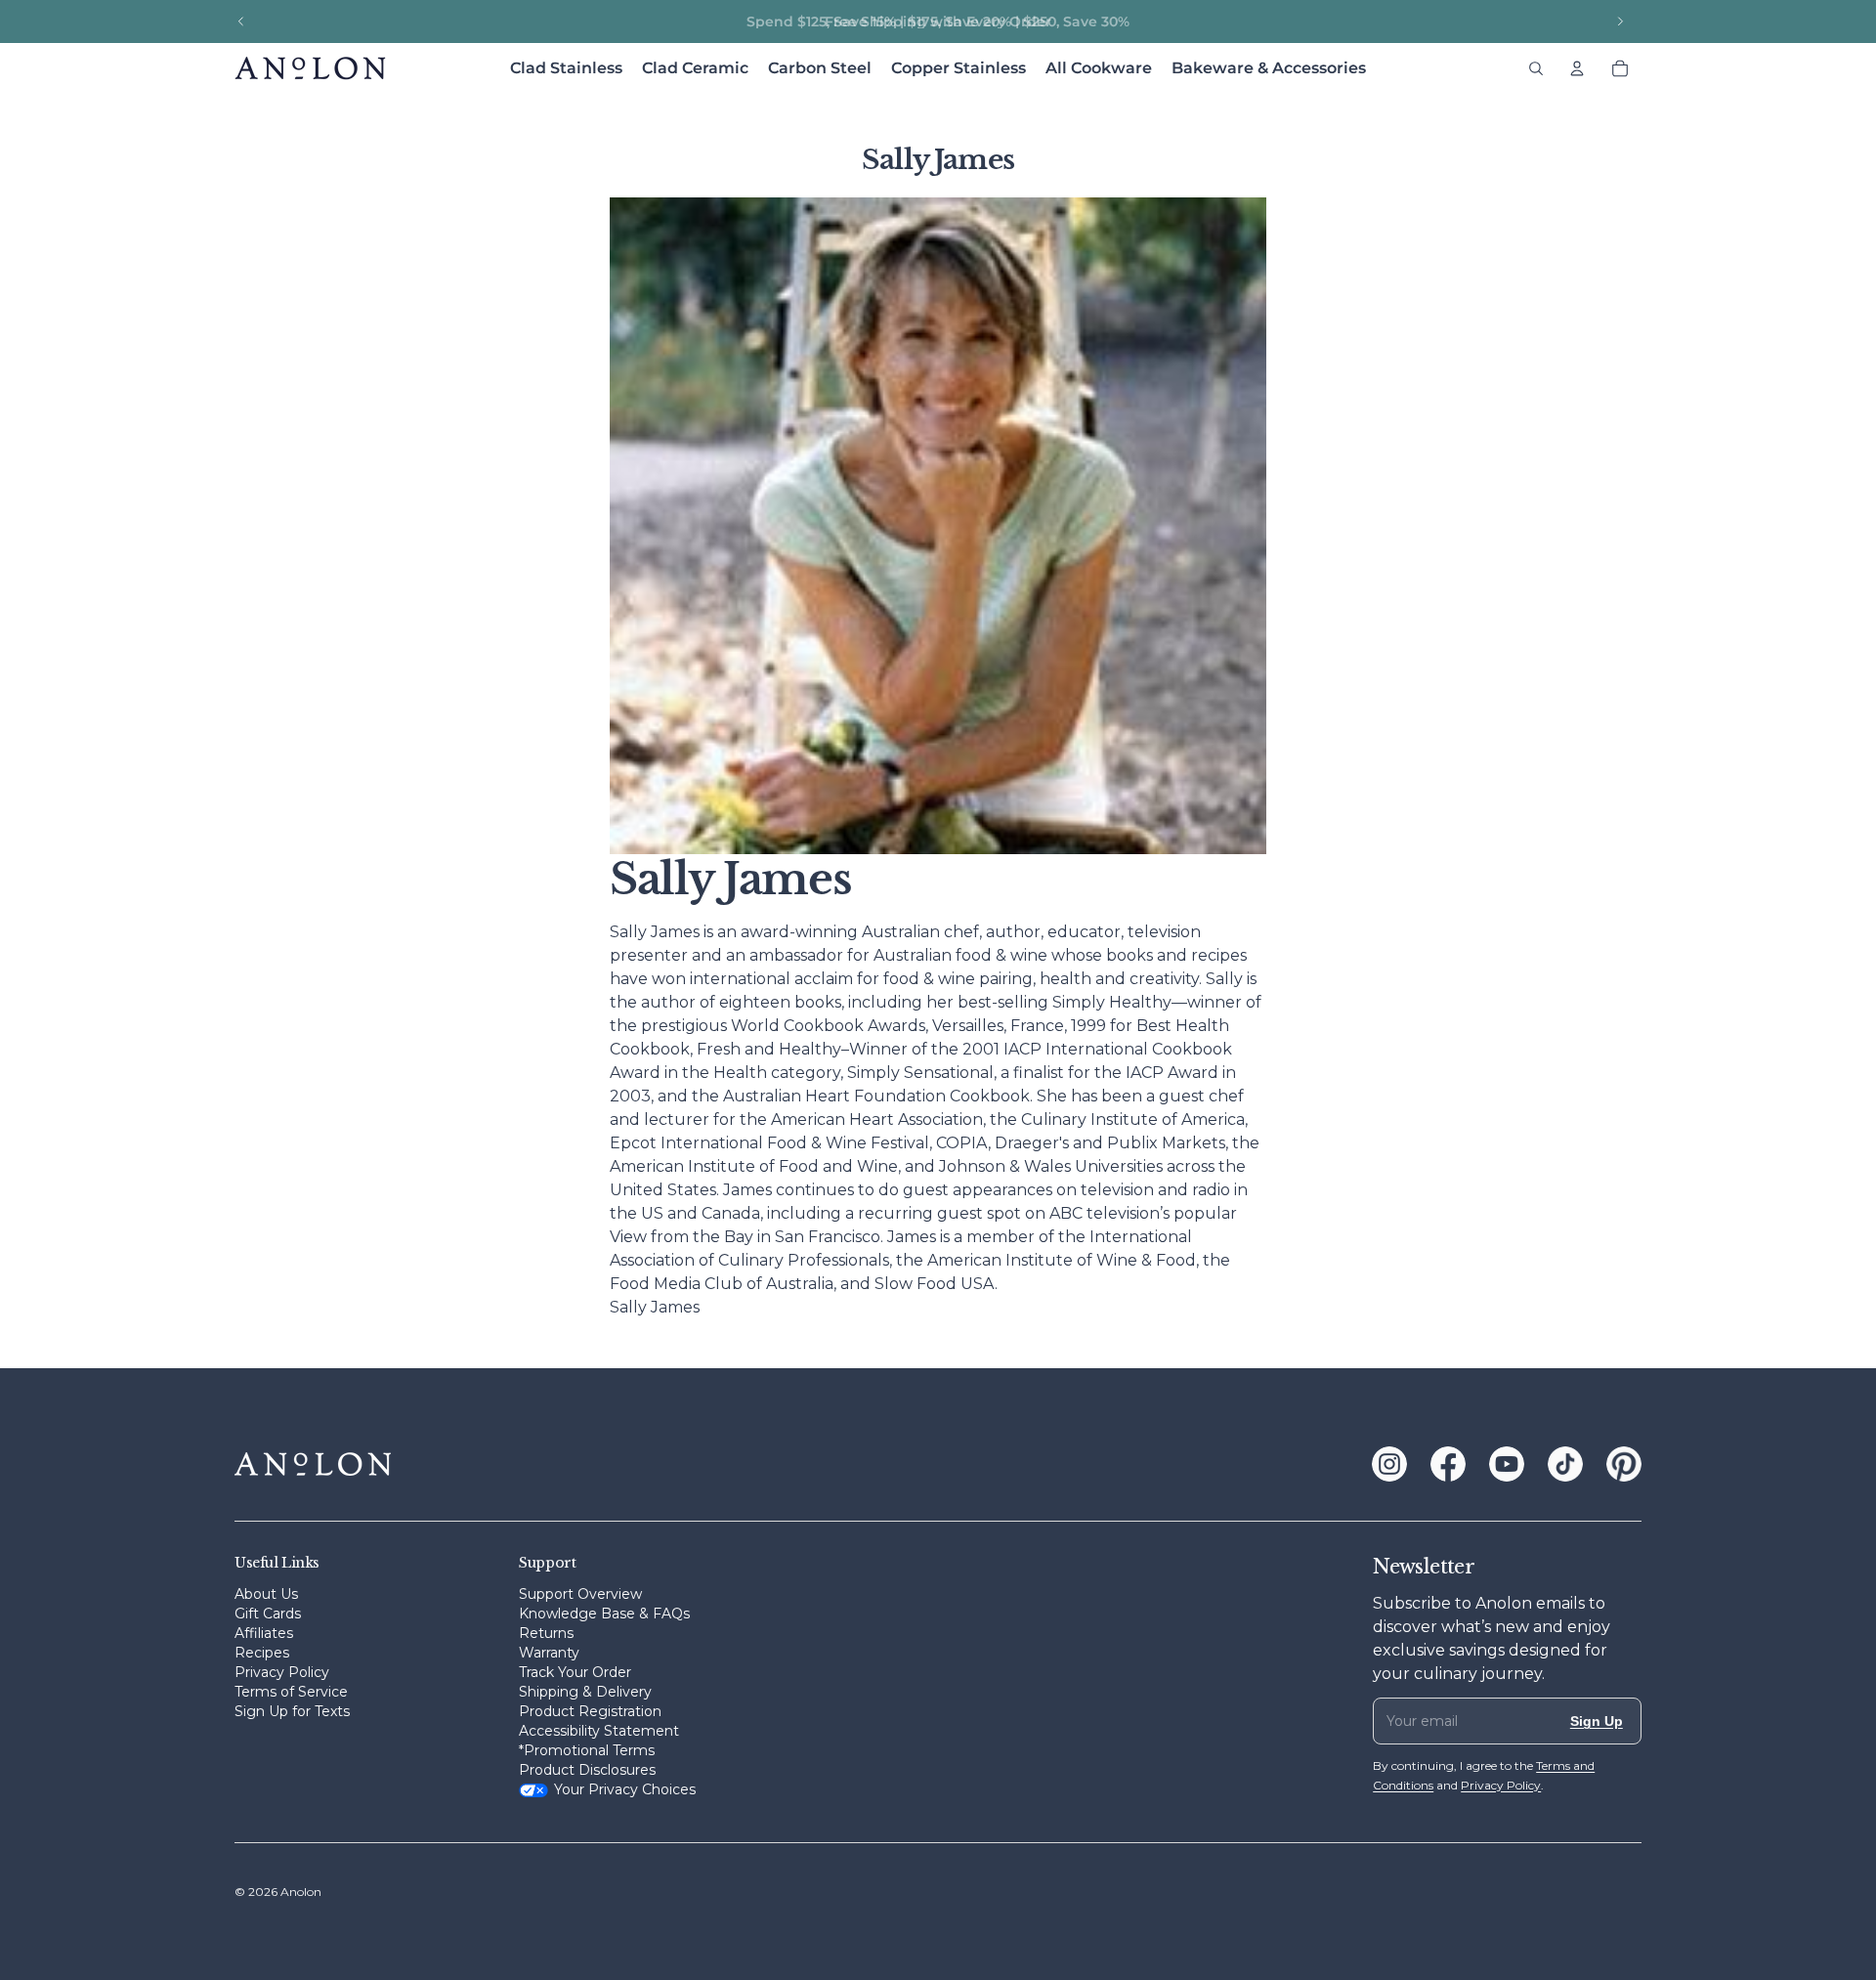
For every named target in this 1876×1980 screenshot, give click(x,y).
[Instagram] (1389, 1464)
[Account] (1577, 68)
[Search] (1536, 68)
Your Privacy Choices (625, 1789)
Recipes (262, 1653)
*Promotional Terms (587, 1750)
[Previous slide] (241, 22)
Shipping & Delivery (585, 1692)
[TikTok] (1565, 1464)
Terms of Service (291, 1692)
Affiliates (264, 1633)
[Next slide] (1620, 22)
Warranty (549, 1653)
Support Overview (580, 1594)
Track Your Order (575, 1672)
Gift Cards (268, 1614)
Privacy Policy (282, 1672)
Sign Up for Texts (292, 1711)
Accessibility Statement (599, 1731)
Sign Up (1597, 1721)
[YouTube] (1507, 1464)
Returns (546, 1633)
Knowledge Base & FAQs (604, 1614)
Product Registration (590, 1711)
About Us (266, 1594)
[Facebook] (1448, 1464)
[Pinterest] (1624, 1464)
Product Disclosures (587, 1770)
